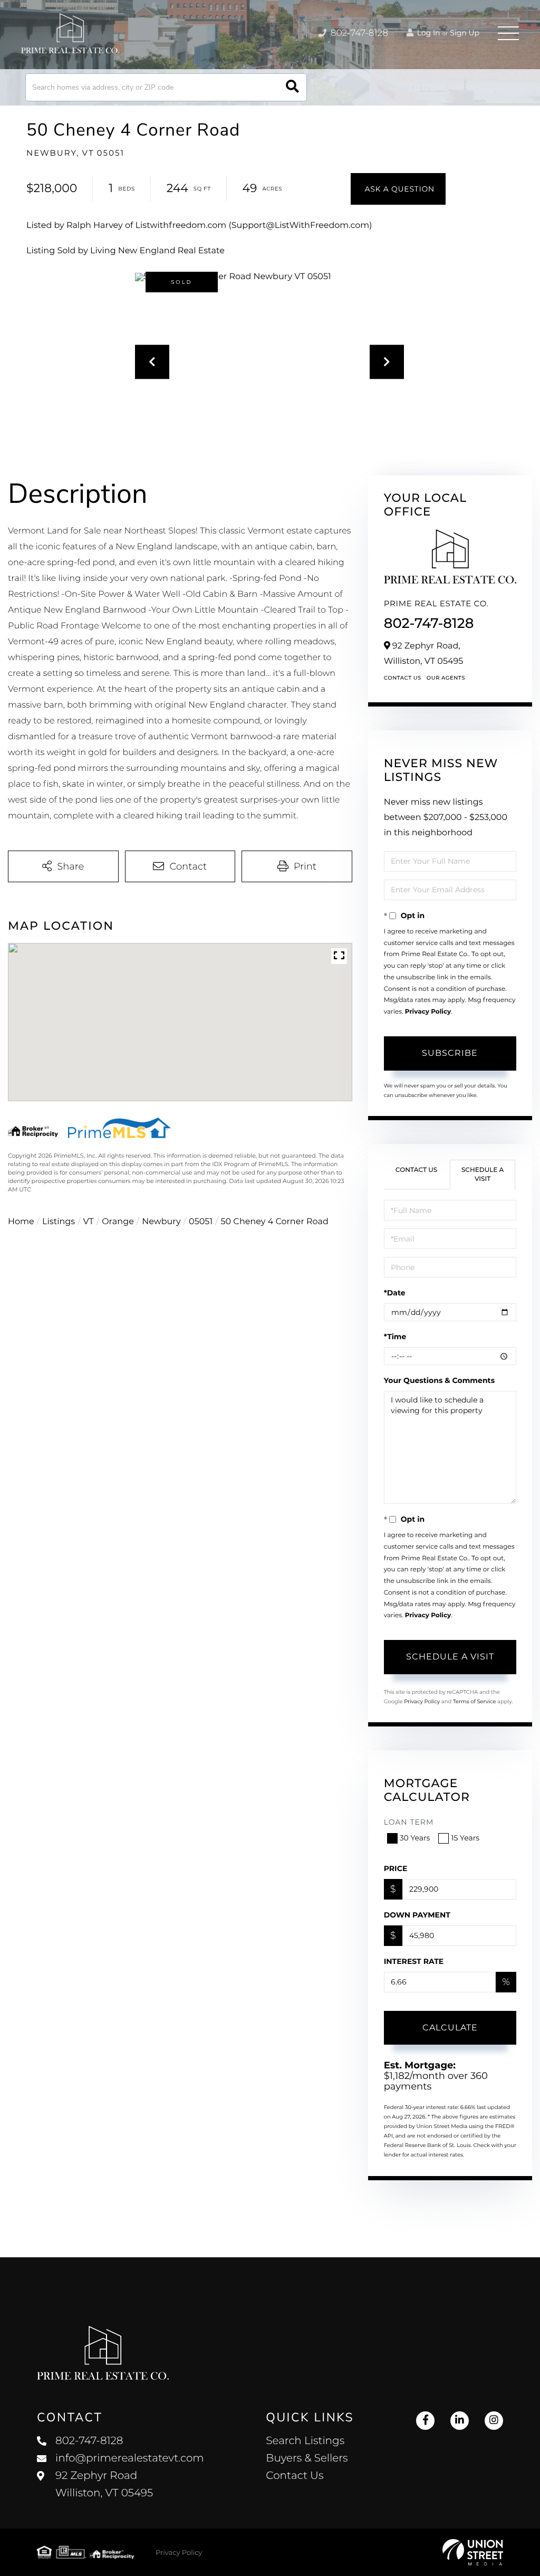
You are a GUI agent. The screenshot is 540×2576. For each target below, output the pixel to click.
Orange (118, 1222)
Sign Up (465, 33)
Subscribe (450, 1053)
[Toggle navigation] (508, 33)
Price (396, 1868)
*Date (395, 1293)
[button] (292, 87)
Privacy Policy (428, 1012)
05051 (201, 1222)
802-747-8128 (358, 33)
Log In (428, 33)
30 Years (415, 1838)
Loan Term (409, 1822)
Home (21, 1222)
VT (89, 1222)
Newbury (161, 1222)
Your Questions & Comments (439, 1380)
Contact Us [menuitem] (295, 2476)
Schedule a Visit (483, 1175)
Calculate (450, 2028)
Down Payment (417, 1915)
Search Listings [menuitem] (305, 2441)
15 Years (465, 1838)
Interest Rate (414, 1961)
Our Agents (446, 678)
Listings (59, 1222)
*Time (395, 1337)
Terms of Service (475, 1701)
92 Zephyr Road (104, 2484)
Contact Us (403, 678)
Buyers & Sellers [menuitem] (307, 2458)
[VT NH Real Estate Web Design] (473, 2552)
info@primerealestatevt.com (130, 2458)
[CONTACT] (398, 189)
